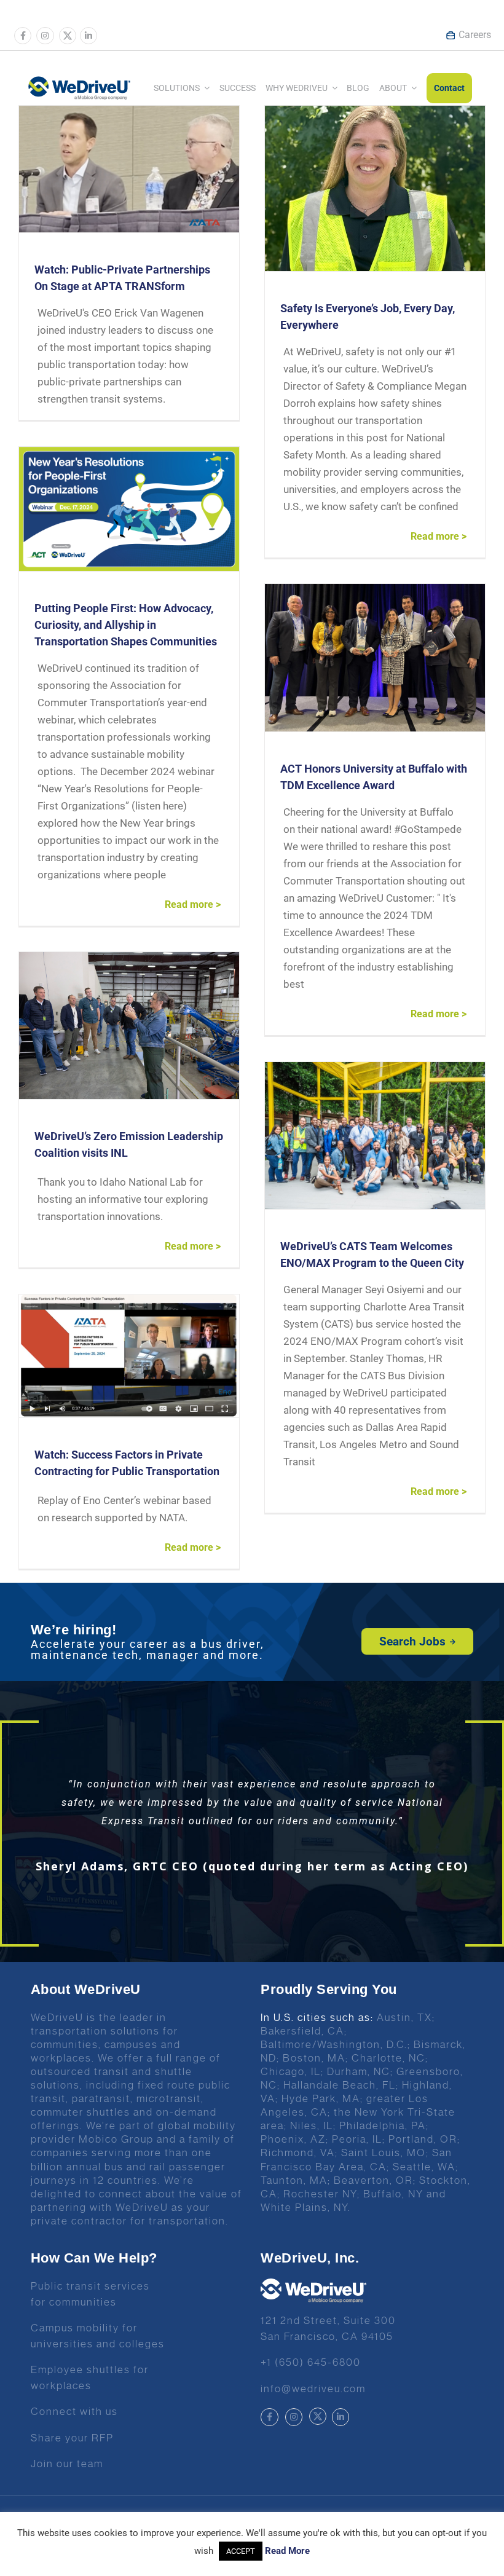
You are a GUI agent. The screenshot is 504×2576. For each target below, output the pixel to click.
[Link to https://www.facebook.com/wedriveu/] (23, 36)
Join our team (67, 2464)
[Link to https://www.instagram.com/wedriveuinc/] (45, 36)
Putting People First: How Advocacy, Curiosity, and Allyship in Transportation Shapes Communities (126, 625)
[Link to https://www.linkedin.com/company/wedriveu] (89, 36)
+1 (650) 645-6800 (311, 2362)
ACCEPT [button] (241, 2551)
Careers (475, 35)
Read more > (439, 536)
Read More (287, 2551)
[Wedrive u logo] (79, 82)
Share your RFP (72, 2438)
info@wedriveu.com (313, 2389)
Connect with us (74, 2411)
